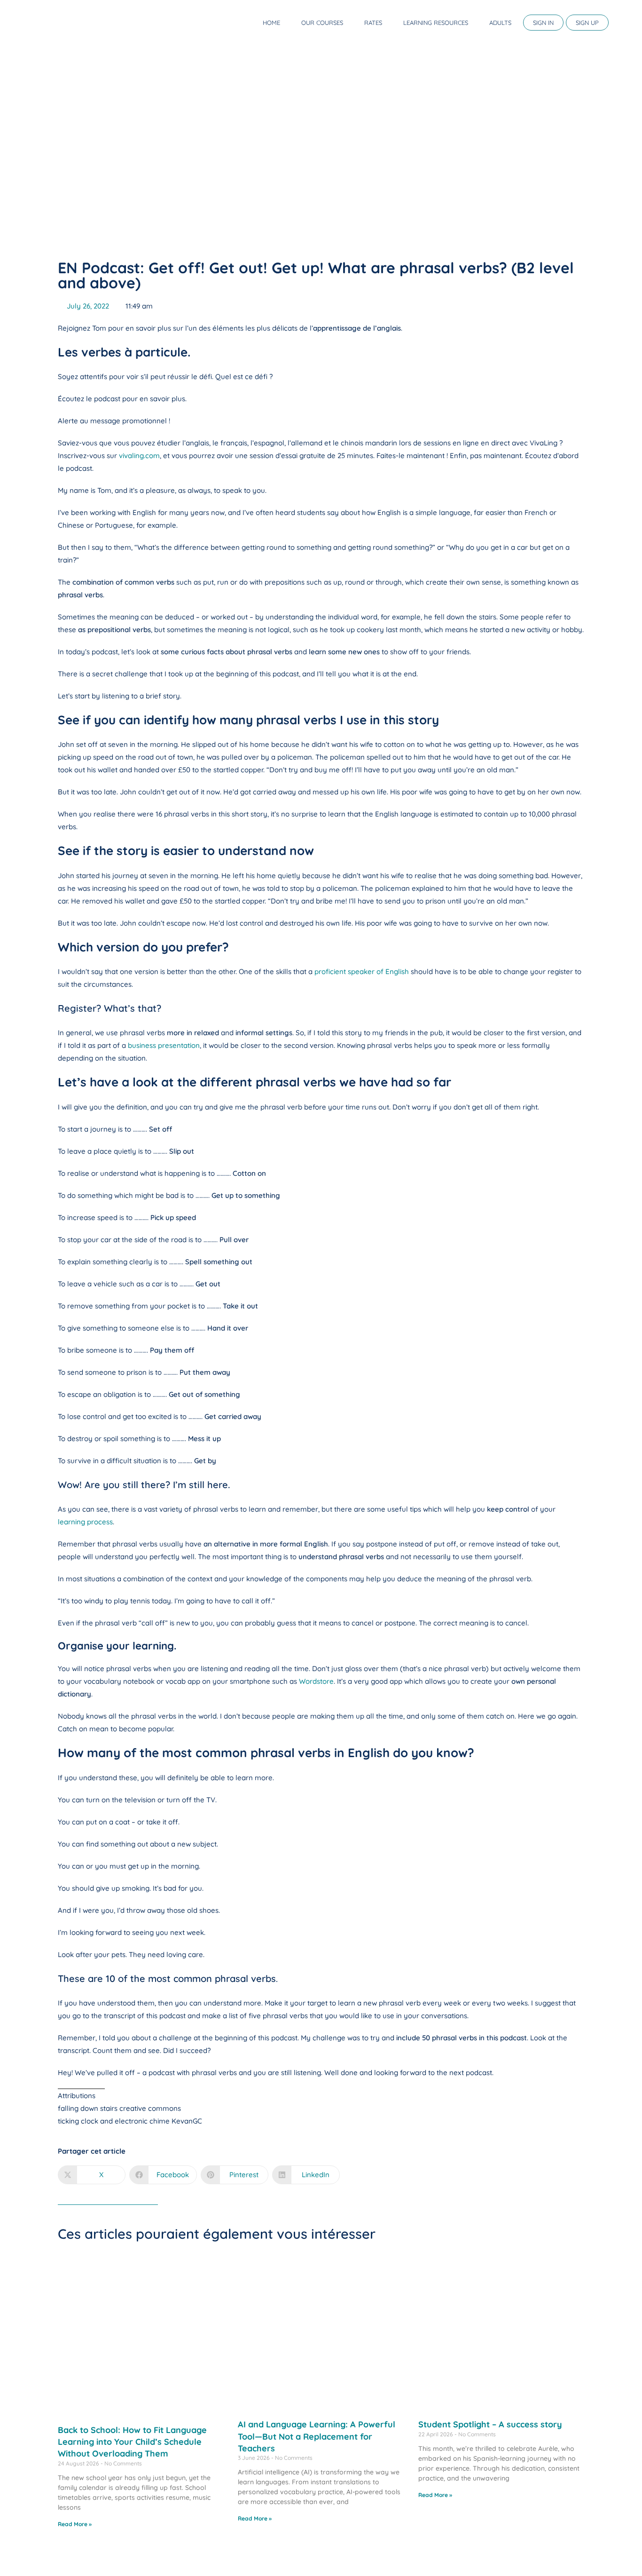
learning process (85, 1522)
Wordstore (316, 1681)
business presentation (164, 1045)
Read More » (75, 2524)
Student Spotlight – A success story (490, 2424)
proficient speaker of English (362, 971)
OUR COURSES (322, 23)
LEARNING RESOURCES (436, 23)
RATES (373, 23)
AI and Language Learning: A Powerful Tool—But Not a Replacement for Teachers (317, 2436)
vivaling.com (139, 456)
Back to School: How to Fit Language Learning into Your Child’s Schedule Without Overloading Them (132, 2442)
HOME (271, 23)
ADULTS (500, 23)
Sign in (543, 23)
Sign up (587, 23)
